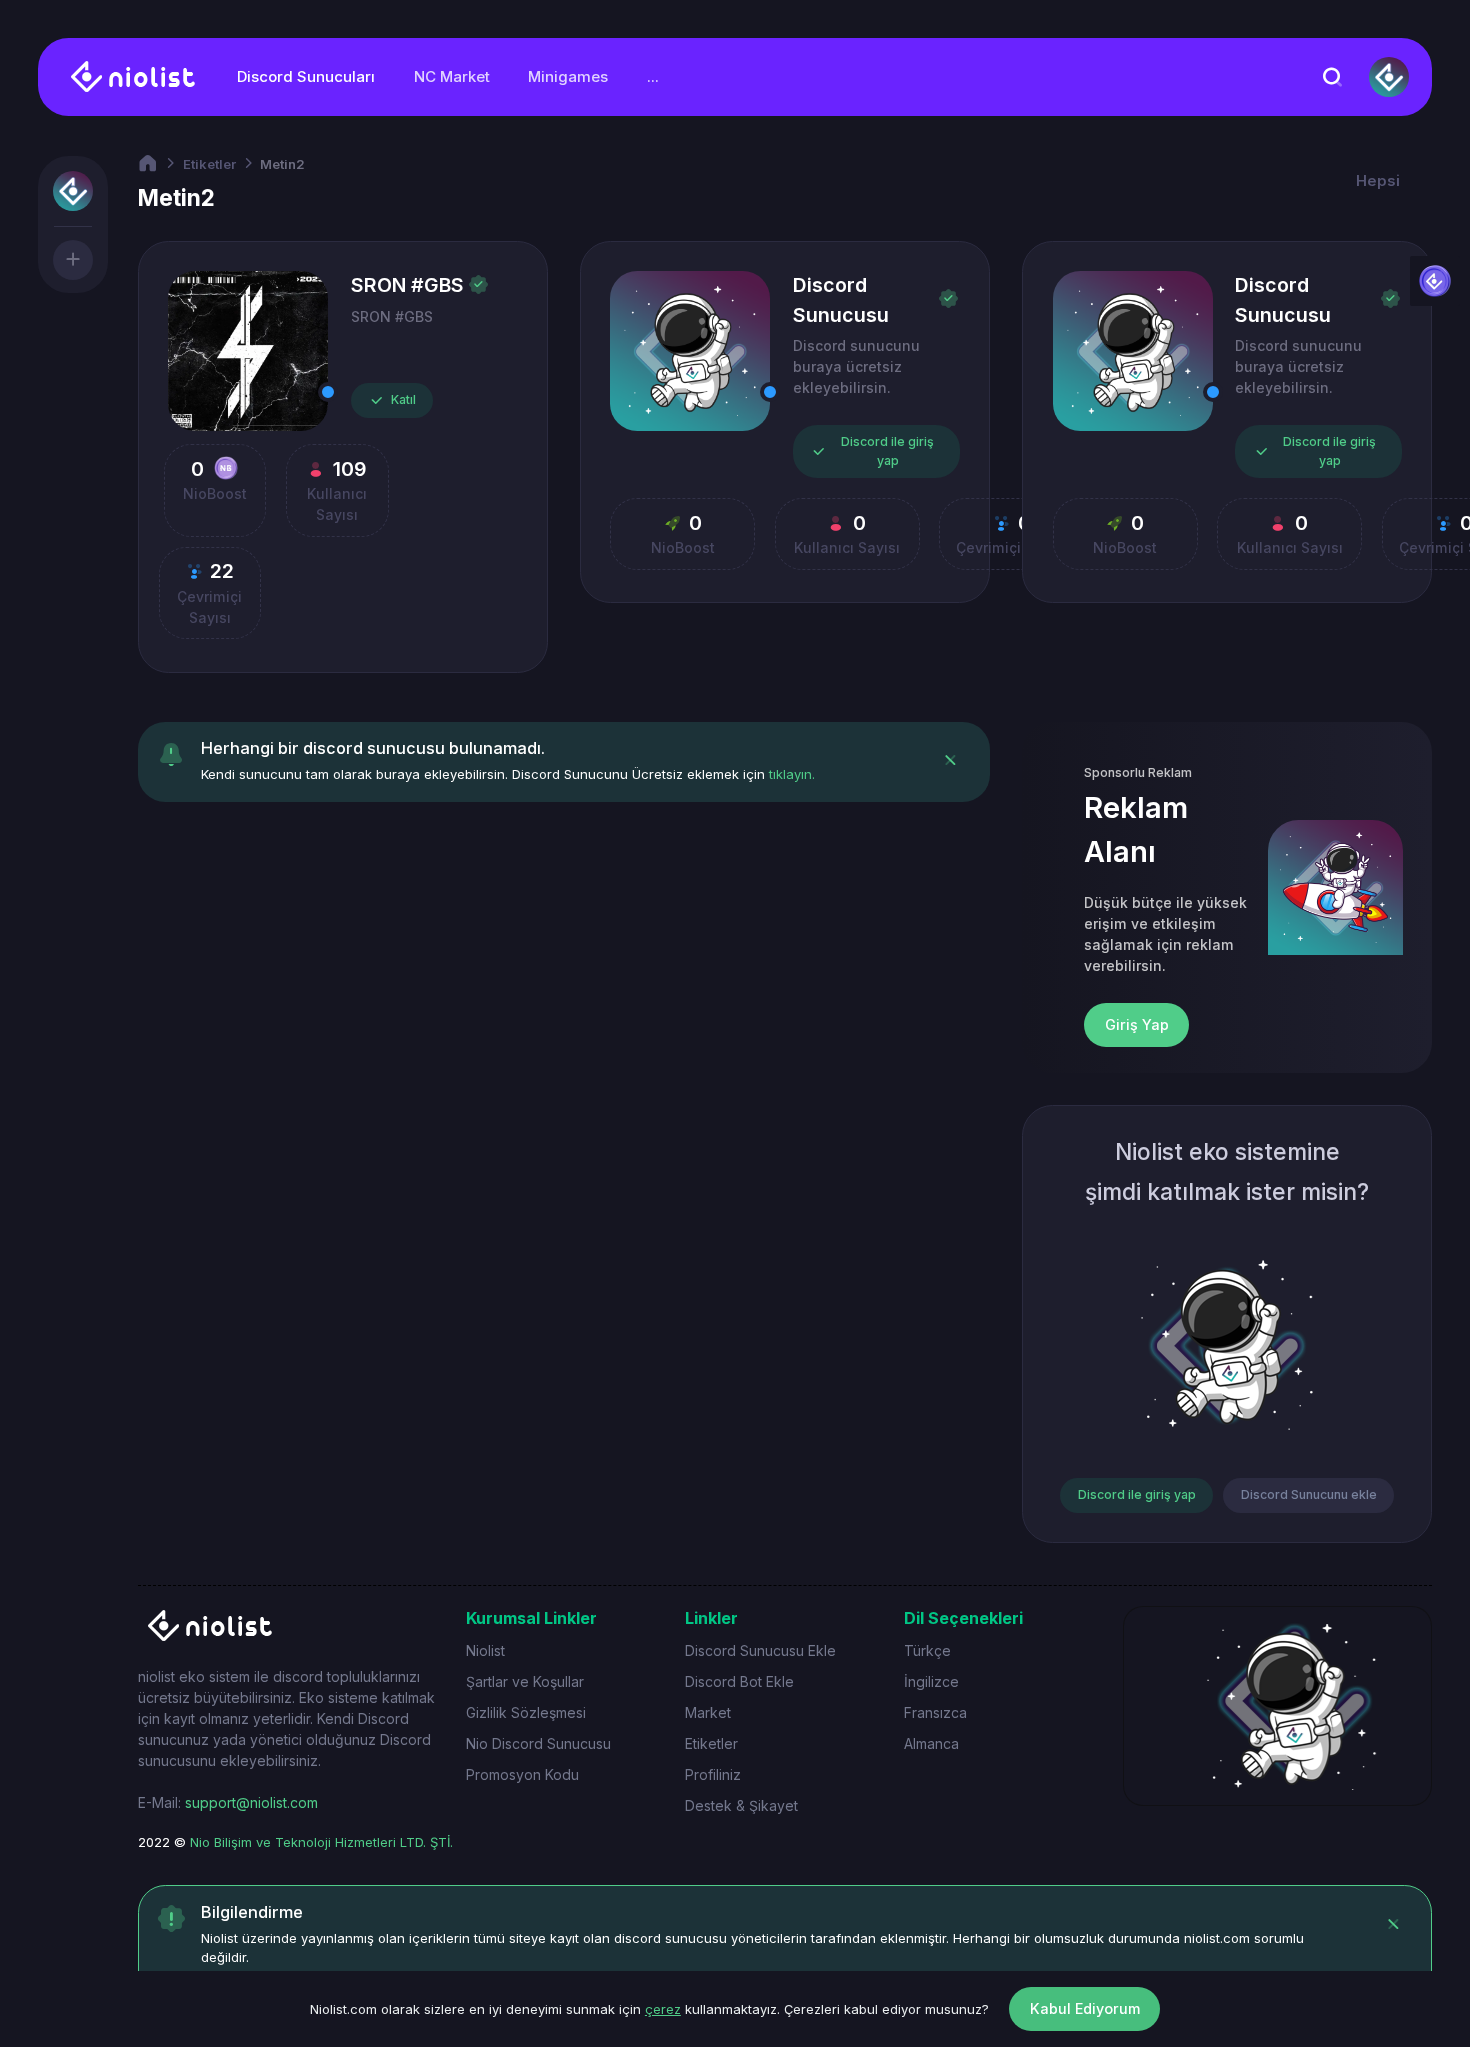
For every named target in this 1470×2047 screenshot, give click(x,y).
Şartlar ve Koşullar (525, 1681)
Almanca (931, 1743)
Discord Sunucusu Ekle (760, 1650)
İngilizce (931, 1681)
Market (708, 1712)
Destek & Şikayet (741, 1805)
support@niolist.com (251, 1802)
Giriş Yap (1137, 1024)
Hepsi (1378, 181)
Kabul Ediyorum (1085, 2008)
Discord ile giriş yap (887, 451)
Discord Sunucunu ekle (1309, 1494)
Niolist (485, 1650)
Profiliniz (713, 1774)
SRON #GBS (407, 285)
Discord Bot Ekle (739, 1681)
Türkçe (927, 1650)
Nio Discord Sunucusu (538, 1743)
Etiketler (209, 164)
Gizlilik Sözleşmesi (526, 1712)
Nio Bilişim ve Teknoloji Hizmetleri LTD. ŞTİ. (321, 1842)
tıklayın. (792, 774)
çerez (663, 2009)
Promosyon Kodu (522, 1774)
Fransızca (935, 1712)
